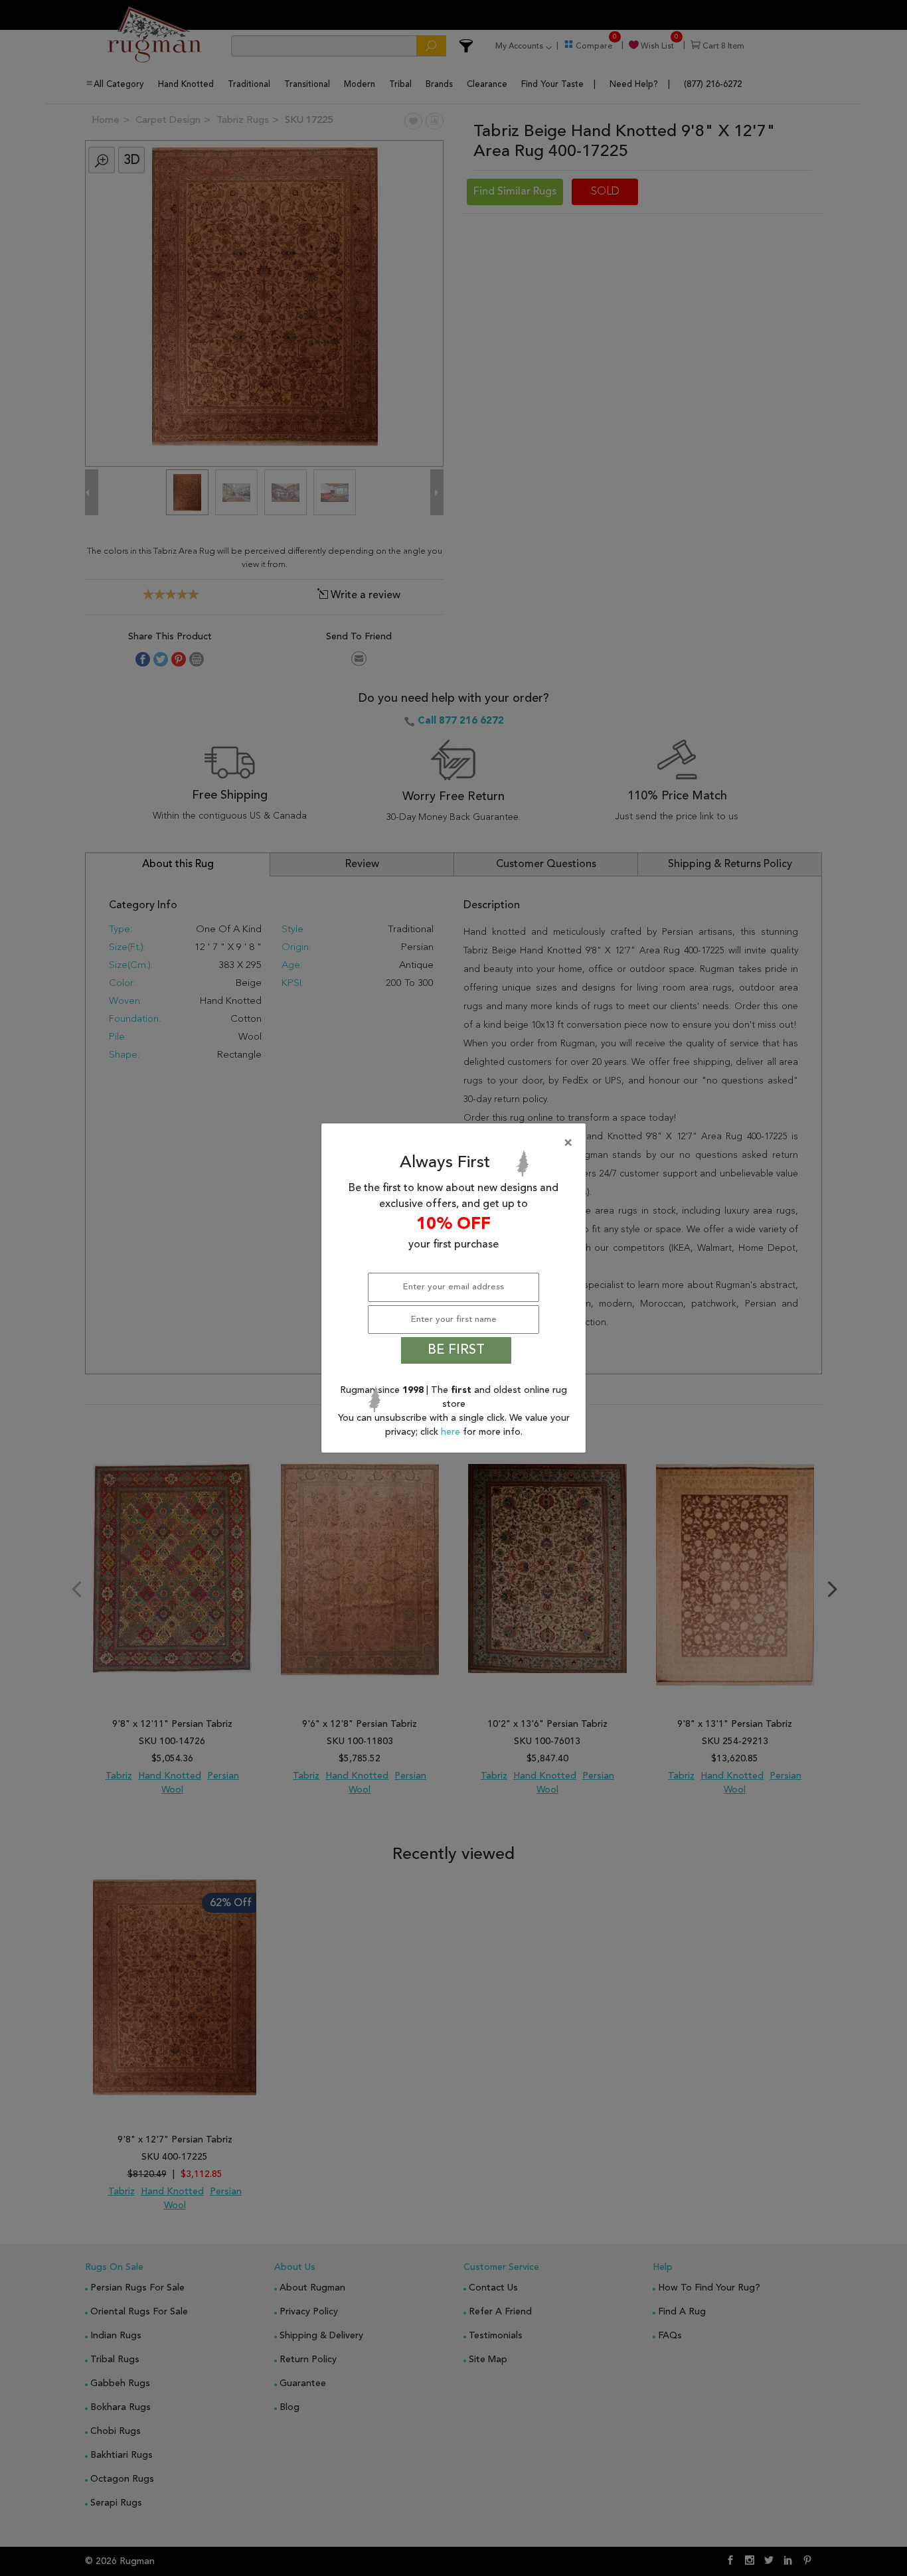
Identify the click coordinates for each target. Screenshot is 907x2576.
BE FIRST (456, 1350)
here (452, 1432)
